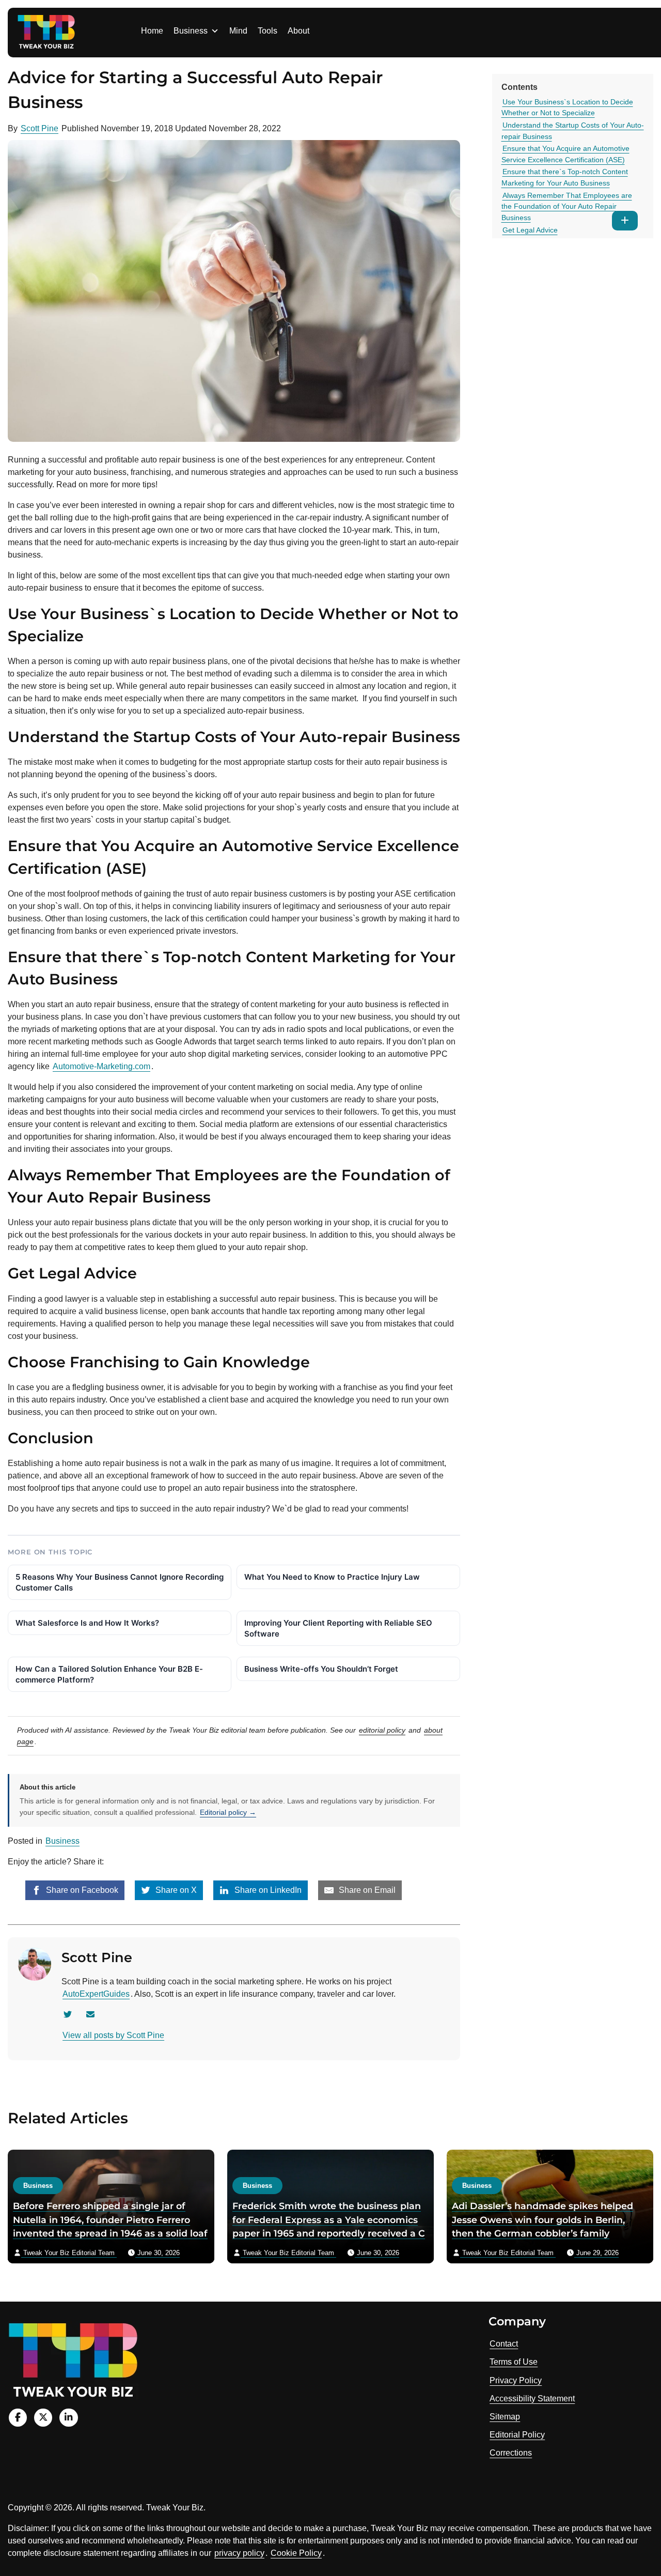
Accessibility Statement (532, 2398)
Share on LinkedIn (267, 1890)
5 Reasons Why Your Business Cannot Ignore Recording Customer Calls (120, 1582)
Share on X (175, 1890)
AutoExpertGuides (96, 1994)
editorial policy (382, 1730)
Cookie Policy (296, 2553)
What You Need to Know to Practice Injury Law (332, 1577)
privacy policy (239, 2553)
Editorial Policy (517, 2435)
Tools (267, 31)
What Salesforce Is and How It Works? (87, 1623)
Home (152, 31)
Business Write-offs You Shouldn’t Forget (321, 1669)
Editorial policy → (228, 1812)
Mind (238, 31)
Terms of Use (514, 2362)
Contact (504, 2344)
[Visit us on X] (43, 2418)
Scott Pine (40, 128)
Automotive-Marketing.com (101, 1066)
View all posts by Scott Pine (113, 2035)
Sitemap (505, 2417)
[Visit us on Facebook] (18, 2418)
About (298, 31)
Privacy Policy (516, 2380)
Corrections (511, 2453)
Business (191, 31)
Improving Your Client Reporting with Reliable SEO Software (338, 1628)
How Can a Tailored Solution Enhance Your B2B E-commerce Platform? (109, 1674)
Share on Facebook (81, 1890)
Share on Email (366, 1890)
